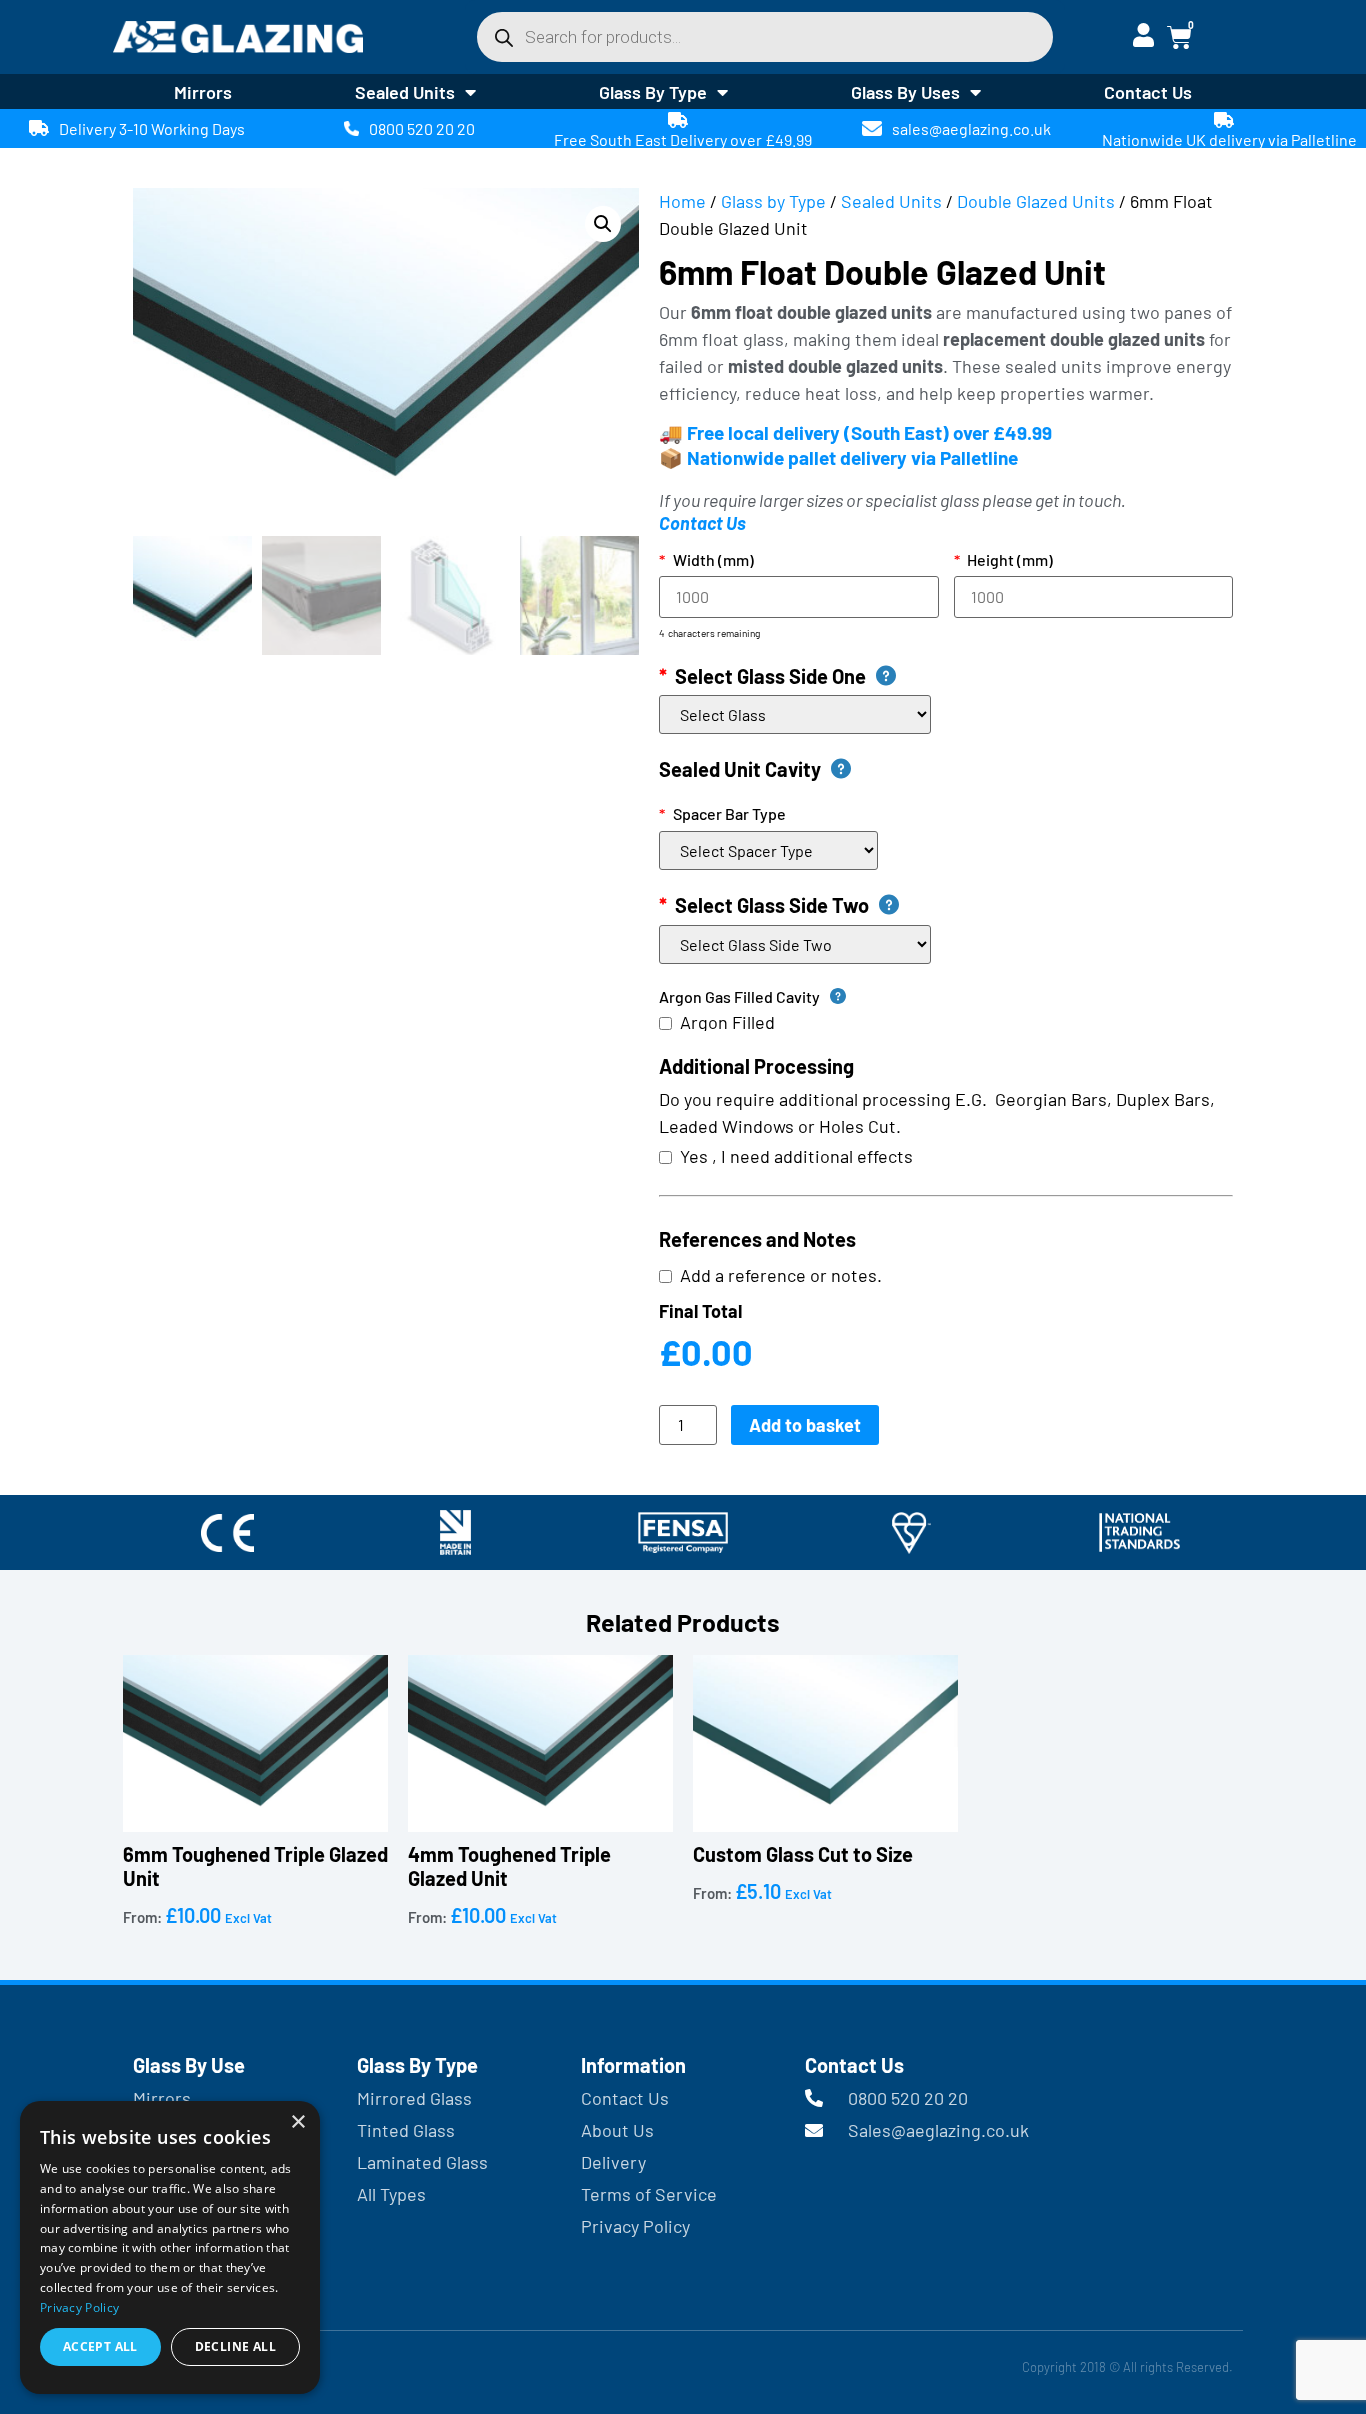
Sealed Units (405, 92)
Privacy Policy (79, 2307)
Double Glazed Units (1036, 201)
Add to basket (805, 1425)
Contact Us (1148, 92)
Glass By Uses (905, 92)
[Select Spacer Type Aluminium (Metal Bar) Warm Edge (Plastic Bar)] (772, 850)
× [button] (297, 2122)
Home (682, 201)
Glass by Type (773, 201)
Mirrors (203, 92)
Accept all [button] (100, 2346)
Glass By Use (189, 2065)
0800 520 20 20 (422, 128)
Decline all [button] (235, 2346)
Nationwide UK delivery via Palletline (1229, 139)
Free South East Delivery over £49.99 (683, 139)
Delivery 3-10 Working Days (152, 128)
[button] (603, 224)
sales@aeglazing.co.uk (971, 128)
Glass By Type (653, 92)
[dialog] (170, 2247)
